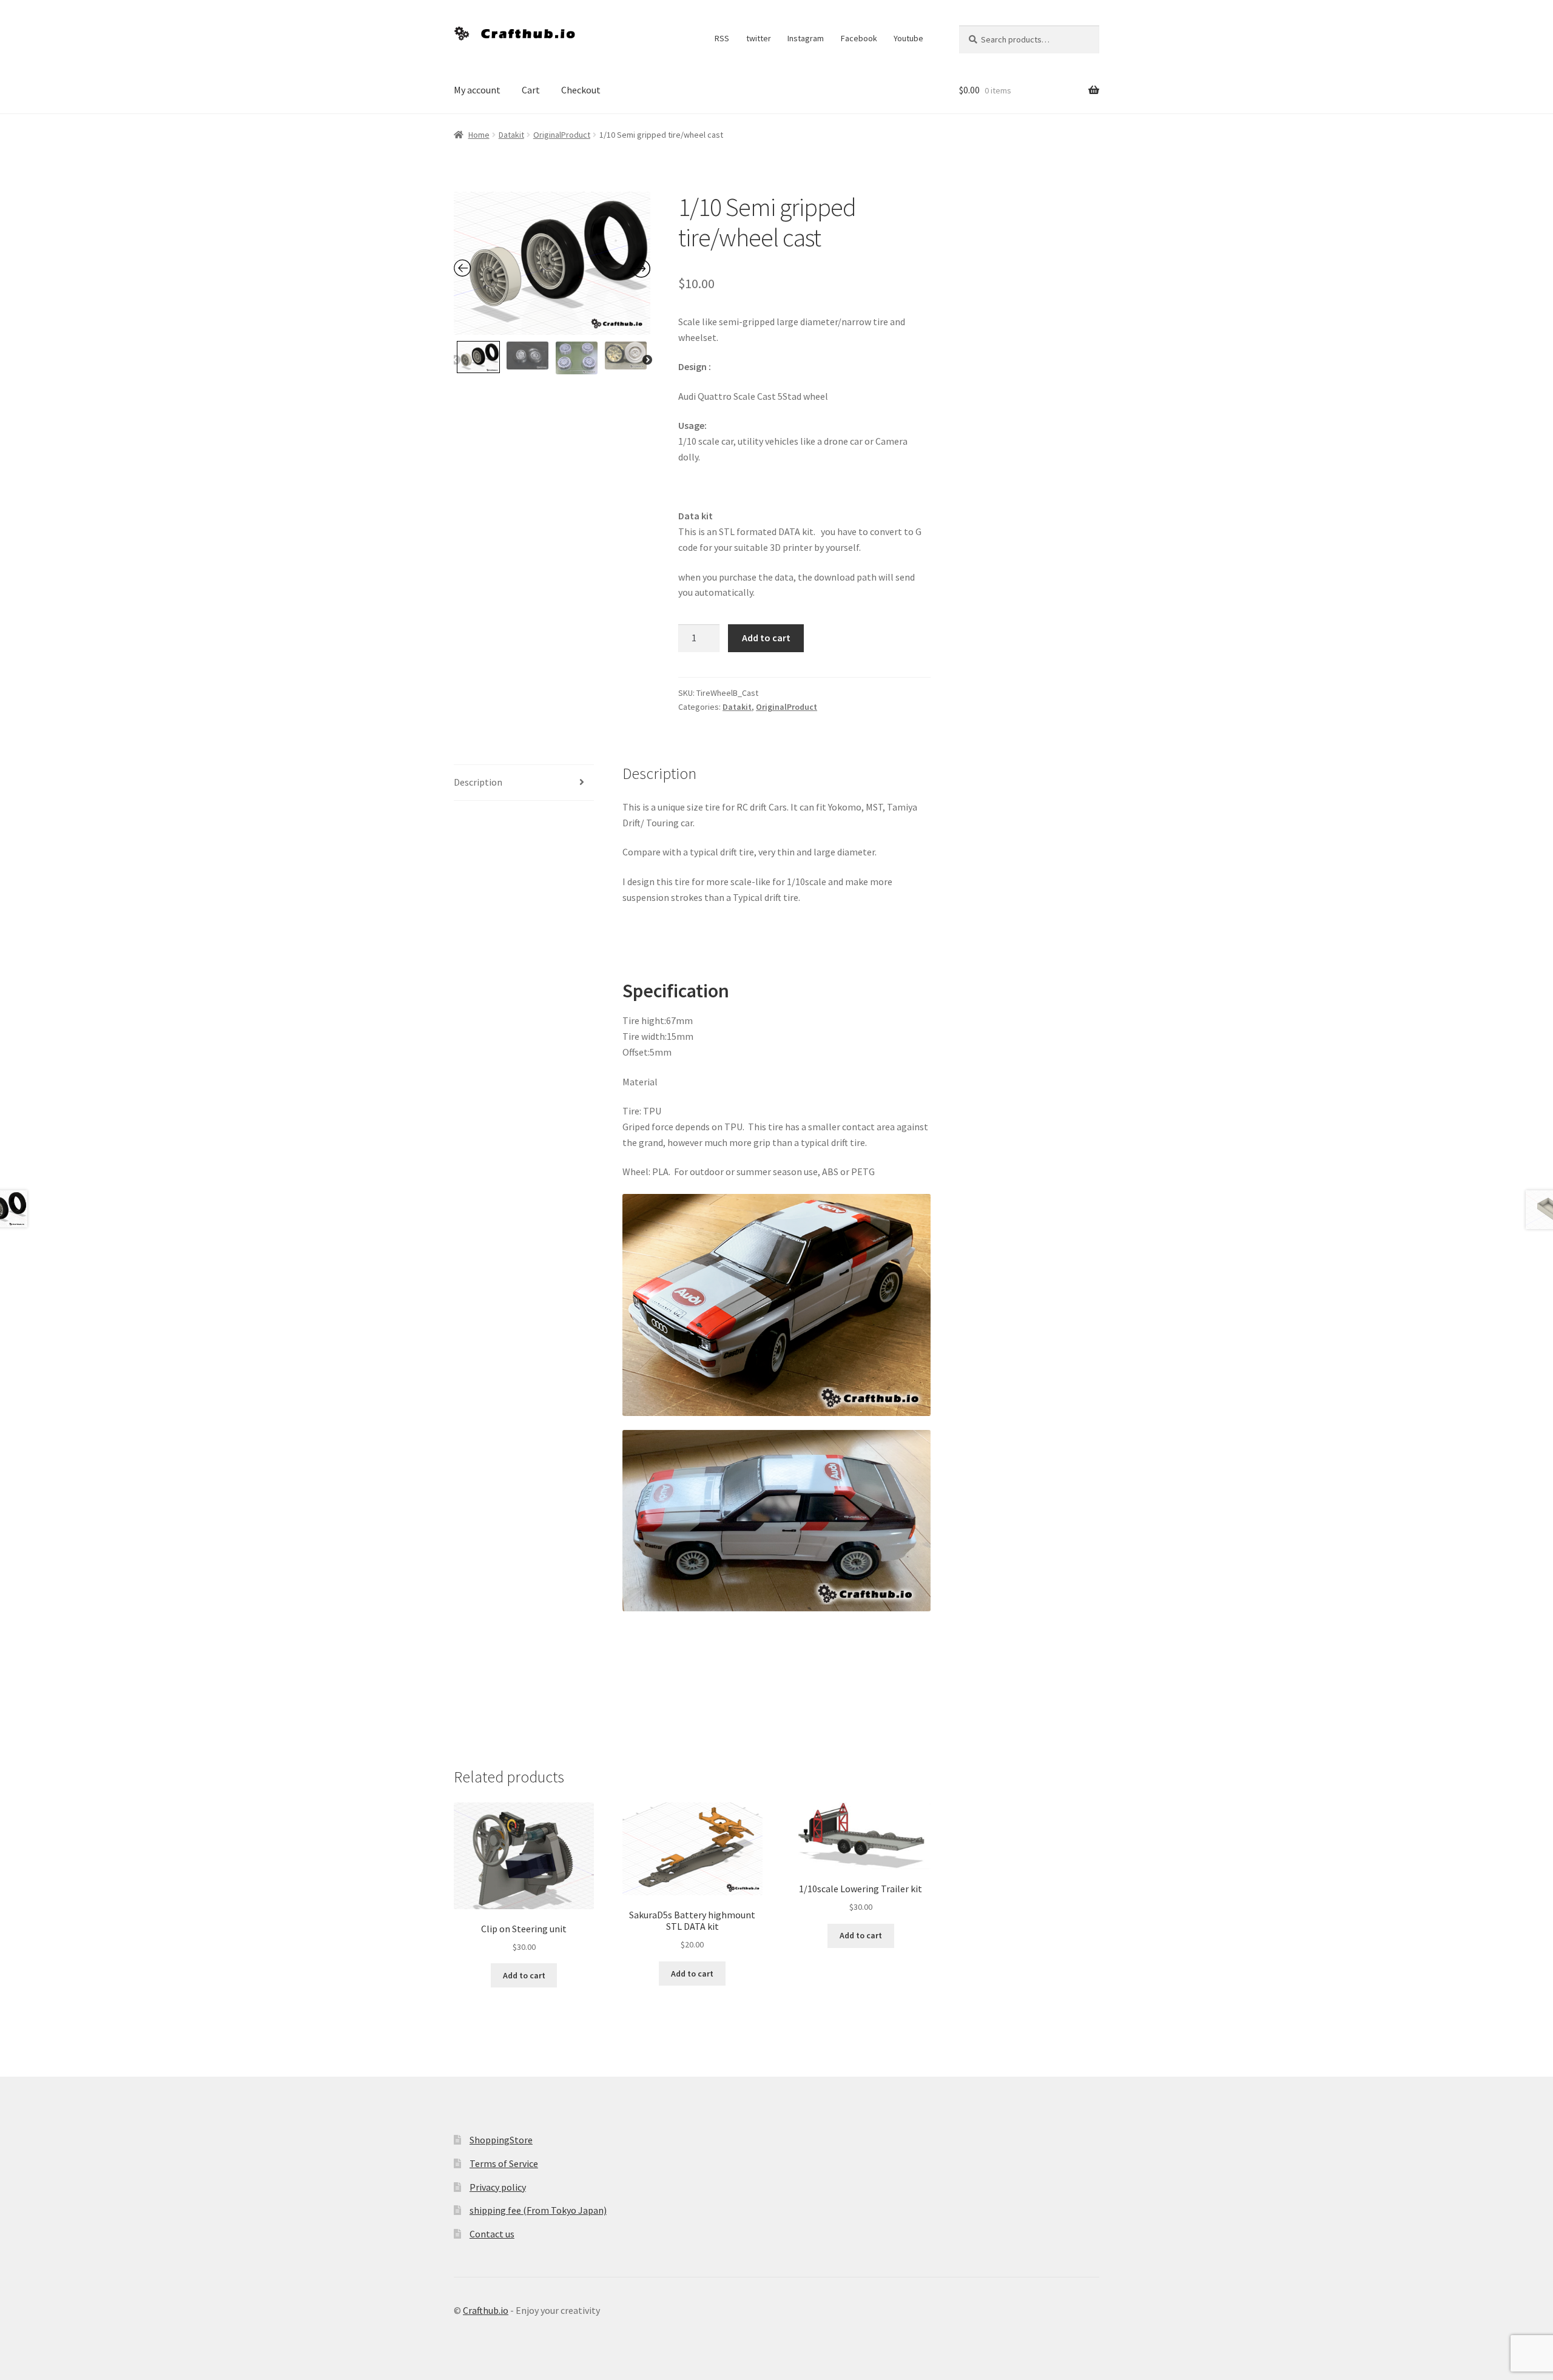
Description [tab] (478, 782)
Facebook (859, 38)
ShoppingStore (501, 2140)
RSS (722, 38)
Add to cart (766, 638)
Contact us (492, 2234)
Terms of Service (504, 2163)
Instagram (806, 38)
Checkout (581, 90)
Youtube (908, 38)
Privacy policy (498, 2187)
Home (479, 135)
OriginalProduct (562, 135)
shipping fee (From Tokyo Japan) (538, 2210)
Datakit (511, 135)
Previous (456, 360)
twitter (759, 38)
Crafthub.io (486, 2310)
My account (477, 90)
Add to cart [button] (524, 1975)
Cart (531, 90)
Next (647, 360)
